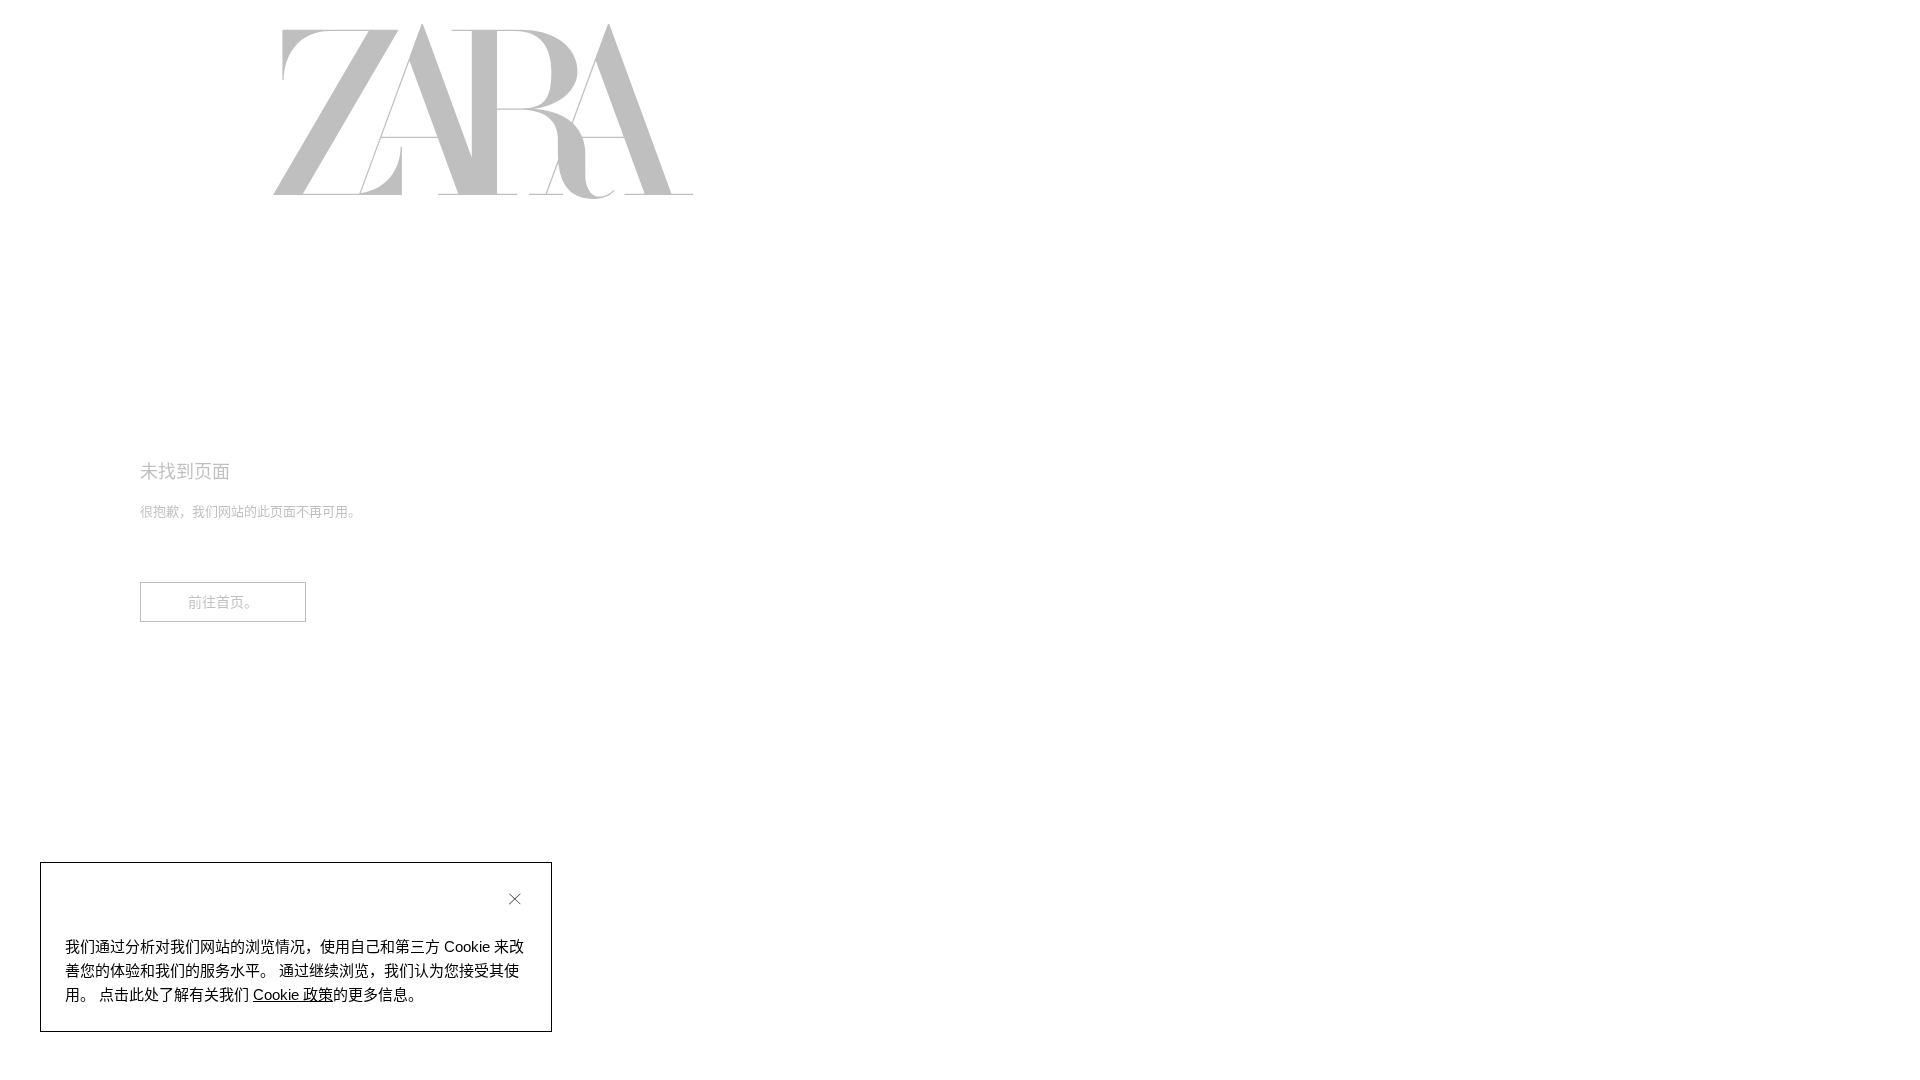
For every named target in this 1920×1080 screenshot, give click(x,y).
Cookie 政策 (293, 994)
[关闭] (515, 899)
